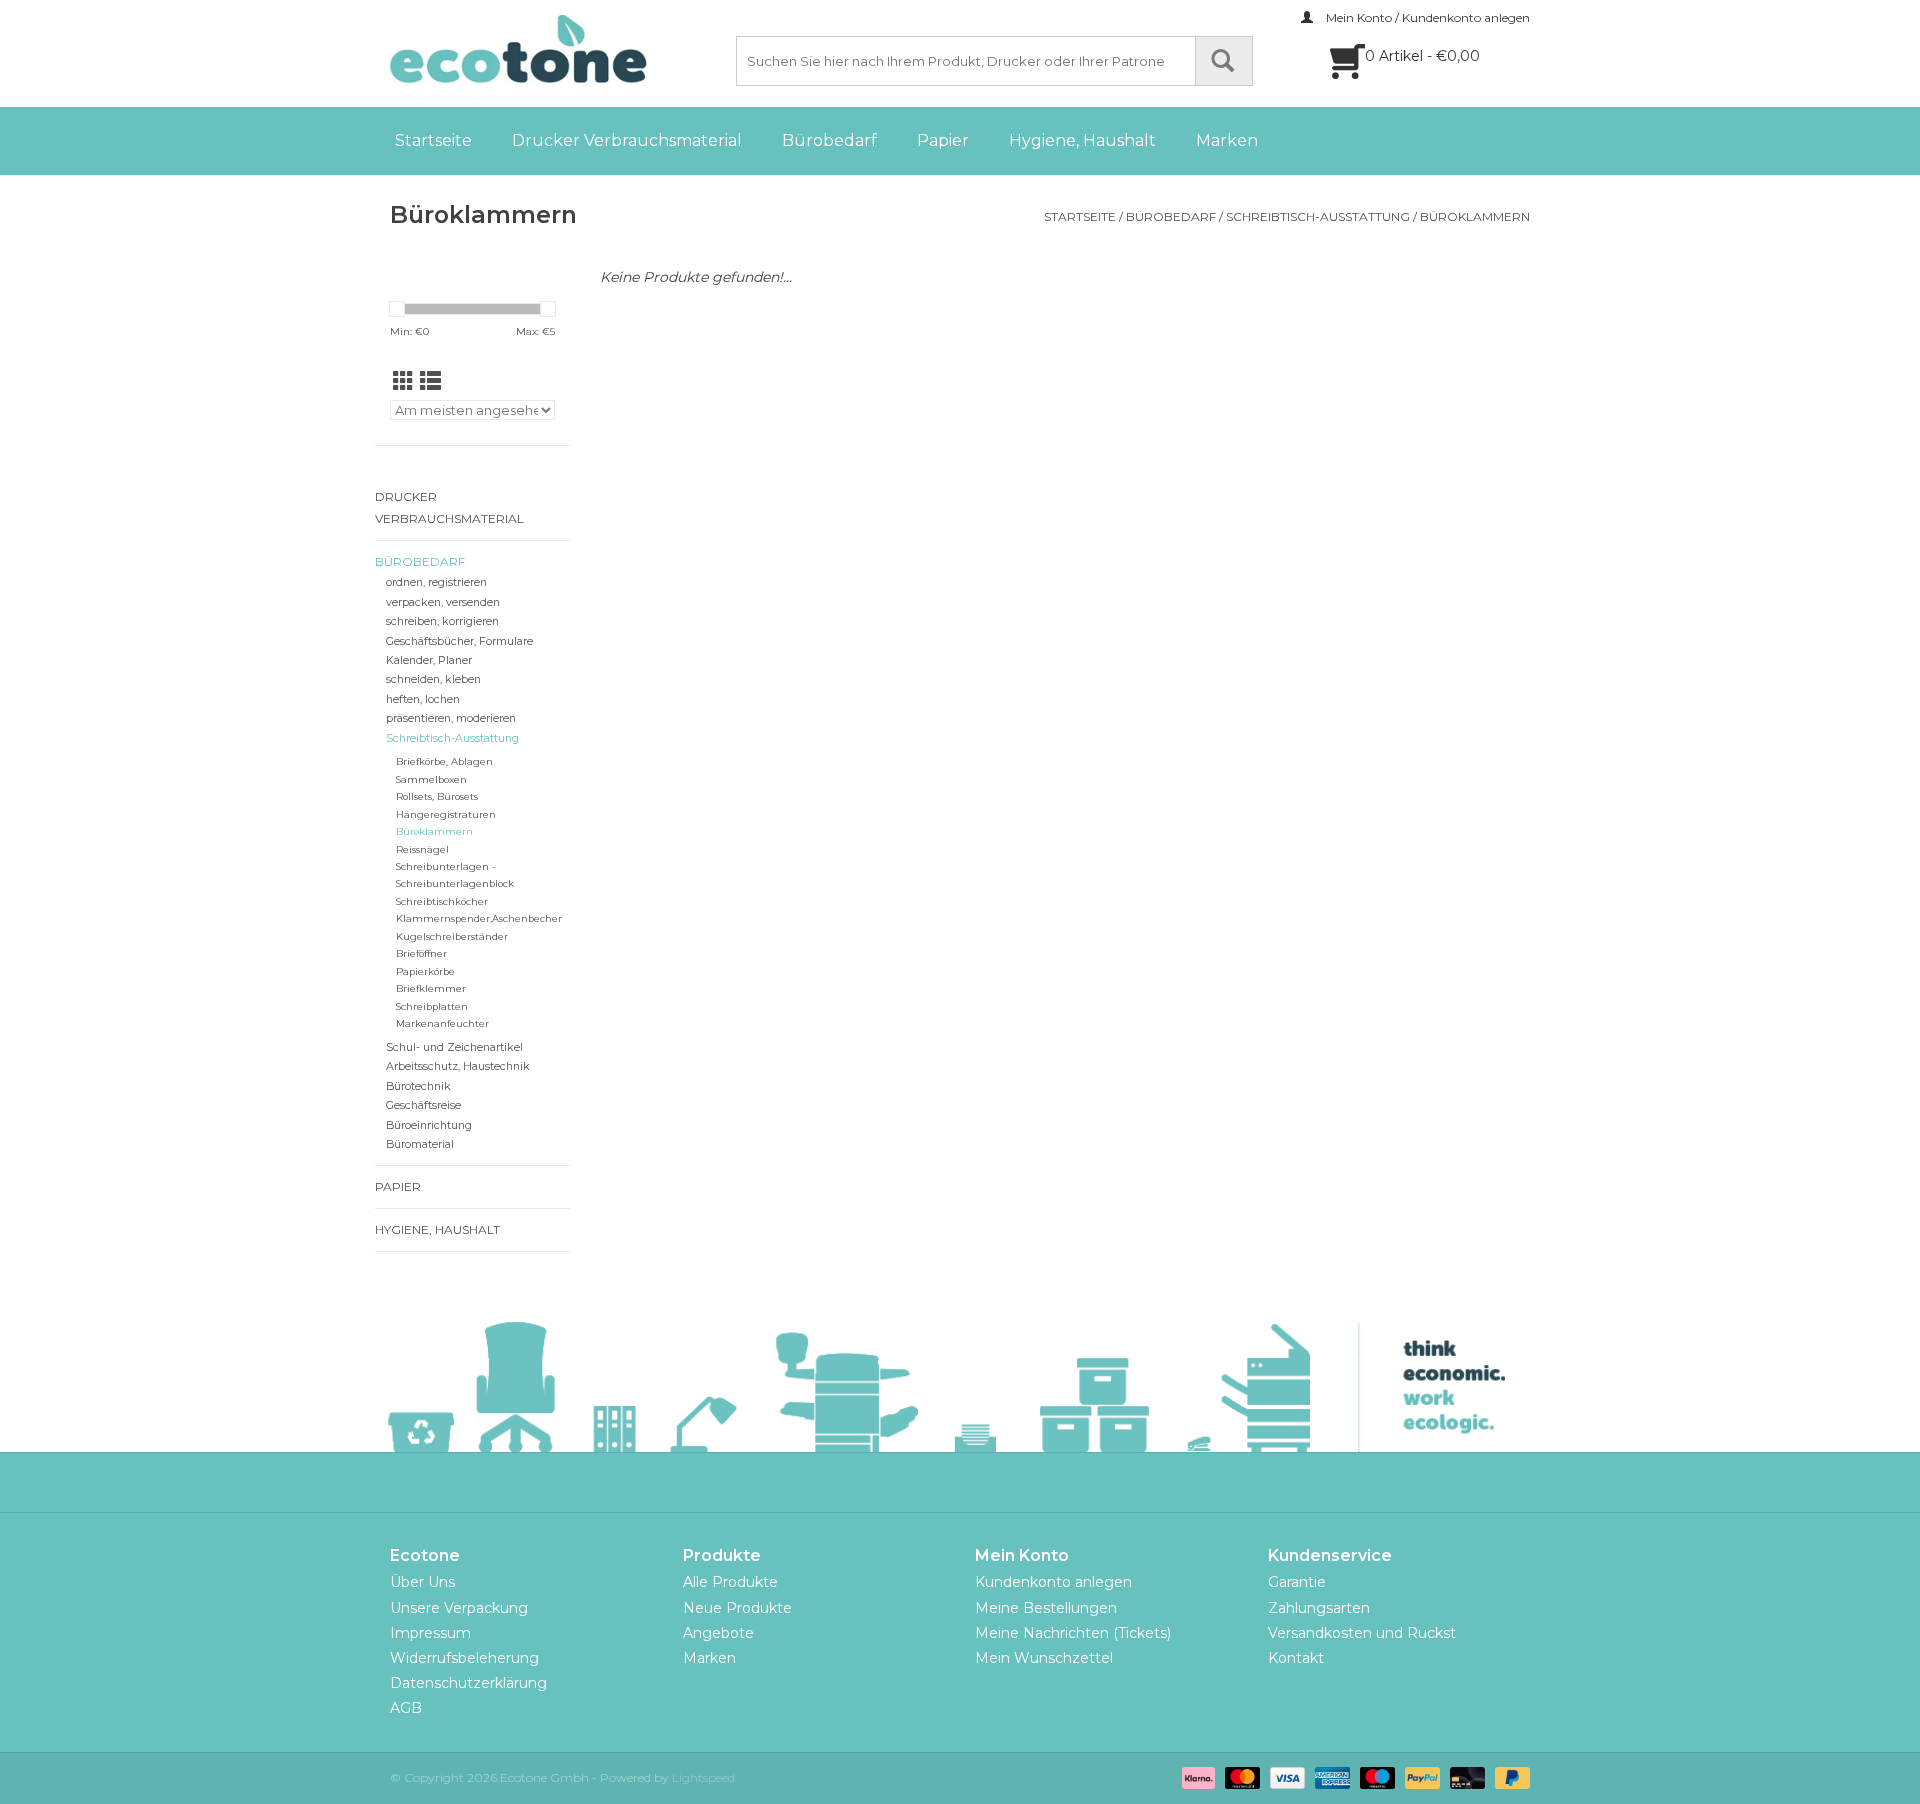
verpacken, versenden (443, 602)
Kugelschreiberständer (452, 936)
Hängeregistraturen (446, 814)
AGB (406, 1708)
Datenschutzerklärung (468, 1683)
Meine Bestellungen (1046, 1608)
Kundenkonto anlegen (1053, 1582)
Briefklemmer (431, 988)
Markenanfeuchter (442, 1023)
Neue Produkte (737, 1608)
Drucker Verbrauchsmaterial (627, 140)
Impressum (430, 1633)
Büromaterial (420, 1144)
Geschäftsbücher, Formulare (459, 641)
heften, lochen (423, 699)
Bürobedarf (829, 140)
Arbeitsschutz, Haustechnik (458, 1066)
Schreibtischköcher (442, 901)
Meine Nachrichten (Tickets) (1073, 1633)
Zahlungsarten (1319, 1608)
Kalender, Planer (429, 660)
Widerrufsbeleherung (464, 1658)
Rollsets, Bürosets (437, 796)
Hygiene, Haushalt (1082, 140)
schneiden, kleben (433, 679)
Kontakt (1296, 1658)
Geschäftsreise (423, 1105)
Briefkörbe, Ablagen (444, 761)
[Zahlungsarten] (1196, 1776)
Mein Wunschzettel (1044, 1658)
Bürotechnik (418, 1086)
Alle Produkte (730, 1582)
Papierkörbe (425, 971)
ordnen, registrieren (436, 582)
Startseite (433, 140)
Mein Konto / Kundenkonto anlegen (1426, 17)
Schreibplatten (432, 1006)
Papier (943, 140)
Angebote (718, 1633)
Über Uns (422, 1582)
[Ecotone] (560, 49)
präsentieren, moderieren (451, 718)
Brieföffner (421, 953)
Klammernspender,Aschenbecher (479, 918)
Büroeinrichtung (429, 1125)
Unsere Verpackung (459, 1608)
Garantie (1297, 1582)
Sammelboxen (431, 779)
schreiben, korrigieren (442, 621)
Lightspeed (703, 1777)
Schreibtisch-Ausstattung (1318, 216)
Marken (1227, 140)
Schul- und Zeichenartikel (454, 1047)
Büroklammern (1475, 216)
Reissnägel (422, 849)
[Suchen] (1224, 61)
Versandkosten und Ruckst (1362, 1633)
